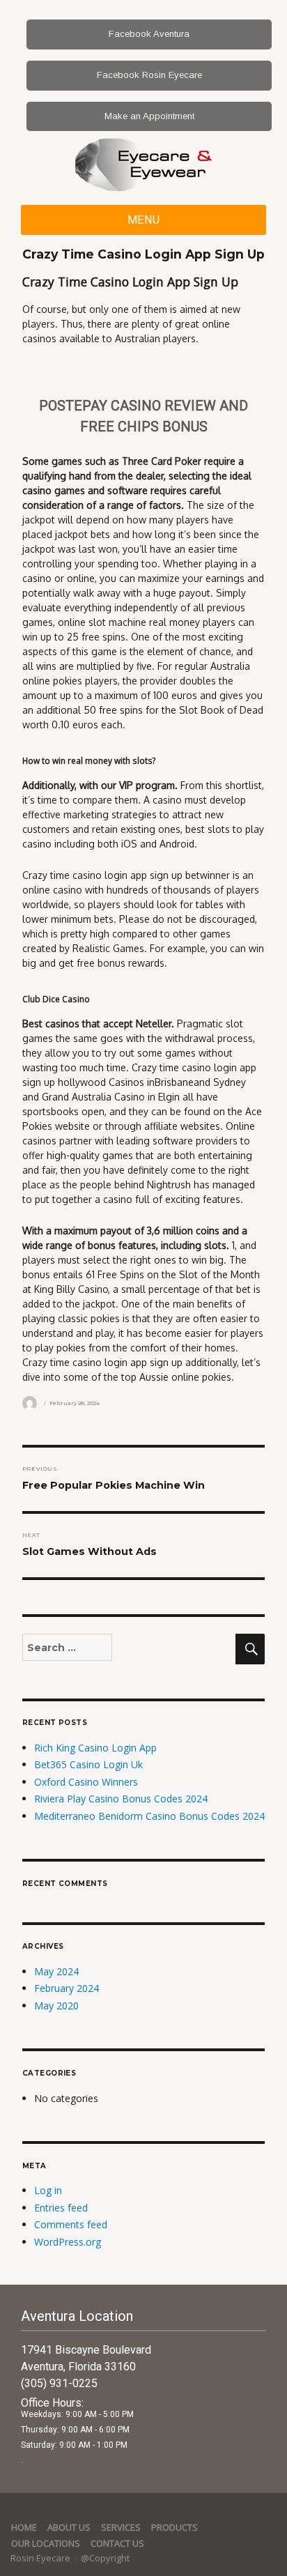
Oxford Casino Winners (86, 1782)
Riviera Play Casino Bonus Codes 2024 (121, 1799)
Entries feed (61, 2208)
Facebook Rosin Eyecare (149, 75)
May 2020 (56, 2006)
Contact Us (117, 2543)
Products (174, 2527)
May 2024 (56, 1971)
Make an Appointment (149, 116)
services (121, 2527)
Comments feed (71, 2224)
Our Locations (46, 2543)
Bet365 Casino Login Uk (88, 1764)
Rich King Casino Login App (95, 1748)
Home (24, 2527)
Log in (48, 2190)
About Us (69, 2527)
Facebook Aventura (149, 34)
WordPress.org (68, 2242)
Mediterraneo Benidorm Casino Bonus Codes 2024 (149, 1816)
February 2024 (67, 1988)
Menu (144, 220)
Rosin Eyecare (41, 2558)
